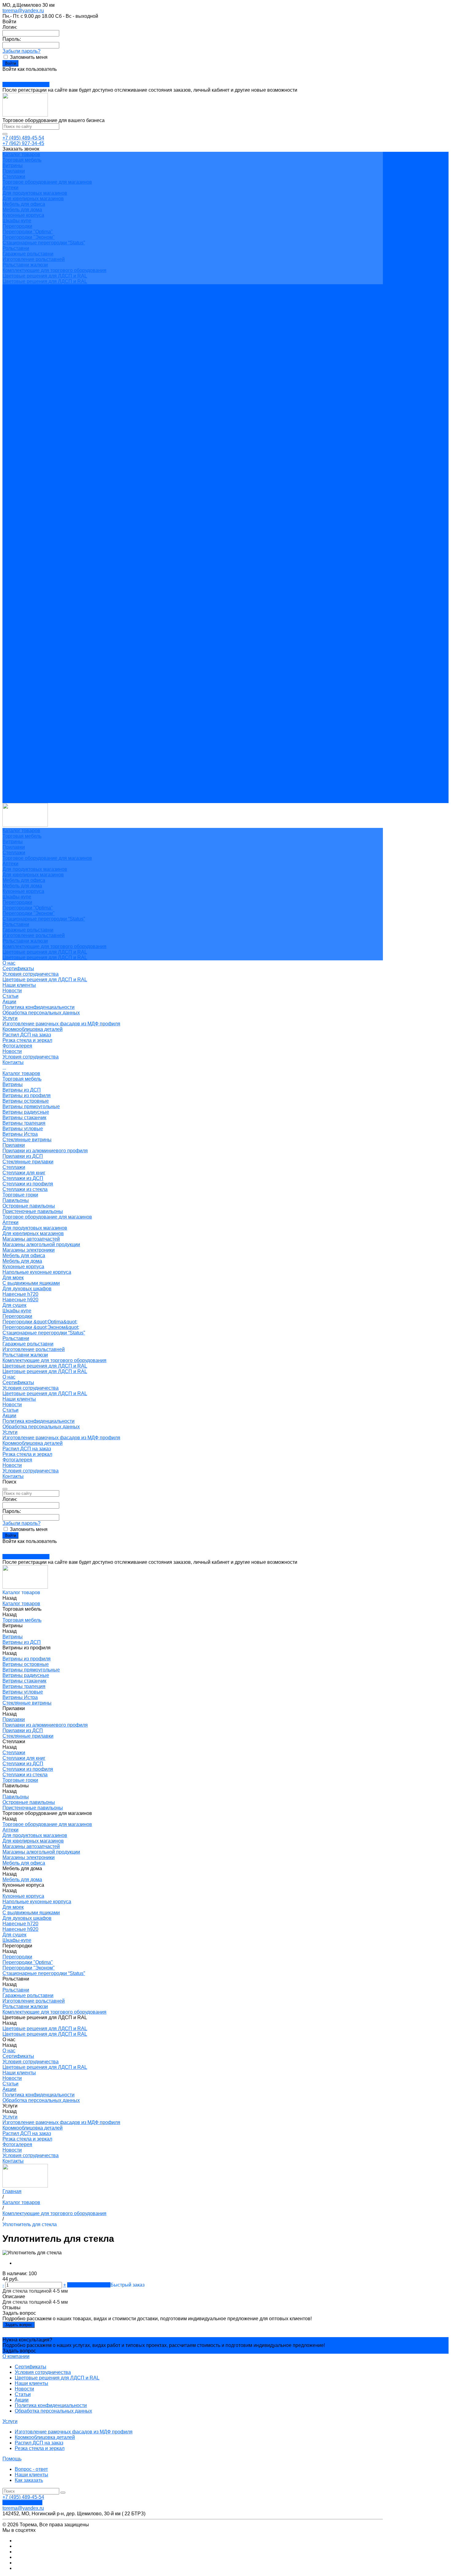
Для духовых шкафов (27, 612)
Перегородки (17, 226)
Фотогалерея (17, 784)
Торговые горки (20, 519)
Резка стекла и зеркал (27, 364)
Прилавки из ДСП (23, 480)
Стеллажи (14, 176)
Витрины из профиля (27, 419)
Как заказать (29, 2480)
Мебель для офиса (24, 204)
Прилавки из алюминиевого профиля (45, 475)
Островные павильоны (29, 530)
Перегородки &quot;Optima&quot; (40, 646)
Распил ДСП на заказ (27, 359)
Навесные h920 (20, 624)
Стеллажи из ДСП (23, 502)
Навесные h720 (20, 618)
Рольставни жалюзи (25, 265)
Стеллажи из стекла (25, 513)
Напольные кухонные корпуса (37, 596)
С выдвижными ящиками (31, 607)
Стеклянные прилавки (28, 486)
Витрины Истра (20, 458)
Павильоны (16, 524)
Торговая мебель (22, 160)
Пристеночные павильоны (33, 535)
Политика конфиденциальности (39, 331)
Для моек (13, 601)
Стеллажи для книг (24, 497)
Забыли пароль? (21, 51)
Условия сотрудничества (31, 298)
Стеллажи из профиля (28, 508)
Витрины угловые (23, 452)
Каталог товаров (21, 397)
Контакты (13, 800)
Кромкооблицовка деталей (33, 353)
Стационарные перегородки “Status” (44, 243)
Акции (9, 325)
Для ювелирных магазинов (33, 199)
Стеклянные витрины (27, 463)
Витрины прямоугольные (31, 430)
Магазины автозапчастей (31, 563)
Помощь (12, 2459)
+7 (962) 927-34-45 (23, 143)
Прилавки (14, 171)
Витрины (13, 165)
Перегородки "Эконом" (29, 237)
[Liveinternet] (11, 75)
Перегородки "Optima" (28, 232)
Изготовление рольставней (34, 259)
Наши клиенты (19, 309)
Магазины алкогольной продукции (41, 568)
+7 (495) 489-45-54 (23, 138)
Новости (12, 314)
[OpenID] (18, 75)
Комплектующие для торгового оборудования (54, 270)
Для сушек (14, 629)
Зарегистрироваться (26, 84)
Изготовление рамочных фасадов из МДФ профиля (61, 348)
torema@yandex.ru (23, 11)
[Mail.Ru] (7, 75)
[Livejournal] (4, 75)
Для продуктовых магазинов (35, 193)
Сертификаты (18, 292)
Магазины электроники (29, 574)
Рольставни (16, 248)
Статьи (10, 320)
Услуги (10, 756)
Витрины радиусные (26, 436)
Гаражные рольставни (28, 254)
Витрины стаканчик (24, 441)
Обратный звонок (22, 2503)
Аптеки (10, 188)
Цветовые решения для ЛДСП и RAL (45, 276)
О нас (9, 701)
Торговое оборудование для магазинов (47, 182)
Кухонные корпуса (23, 215)
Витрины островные (26, 425)
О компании (16, 2356)
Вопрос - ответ (31, 2469)
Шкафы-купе (17, 221)
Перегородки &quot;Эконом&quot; (41, 651)
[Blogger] (15, 75)
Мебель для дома (22, 210)
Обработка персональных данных (41, 337)
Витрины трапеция (24, 447)
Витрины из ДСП (22, 414)
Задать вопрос (19, 2325)
